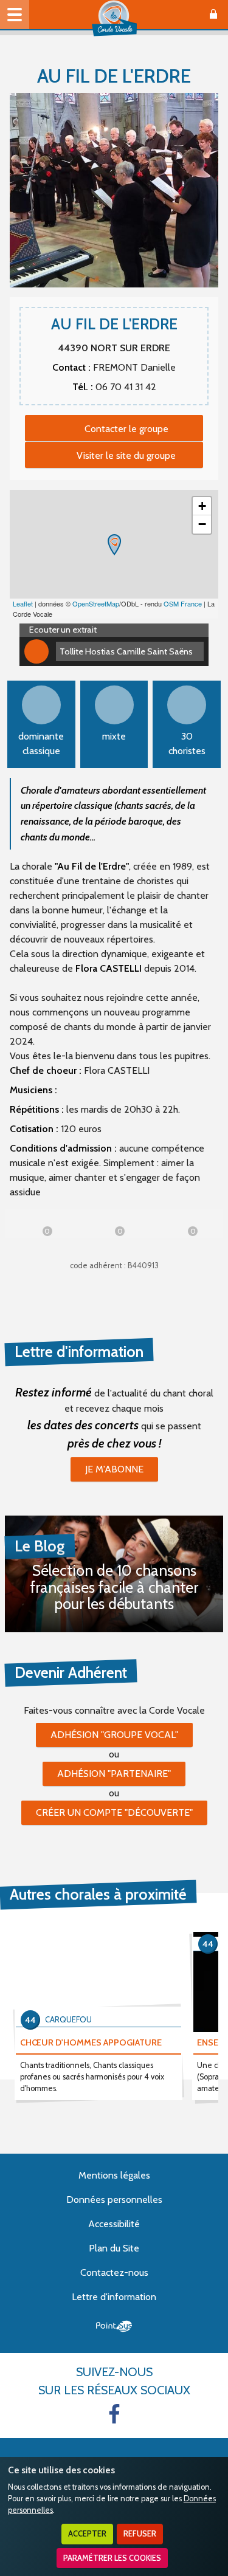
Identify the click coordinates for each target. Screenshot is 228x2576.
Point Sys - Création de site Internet (114, 2326)
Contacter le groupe (126, 429)
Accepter (87, 2534)
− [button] (202, 524)
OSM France (183, 603)
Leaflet (23, 603)
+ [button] (202, 506)
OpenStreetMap (96, 603)
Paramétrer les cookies (112, 2558)
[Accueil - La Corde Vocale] (114, 18)
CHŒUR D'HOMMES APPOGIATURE (91, 2042)
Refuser (140, 2534)
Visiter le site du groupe (126, 455)
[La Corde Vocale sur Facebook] (114, 2414)
